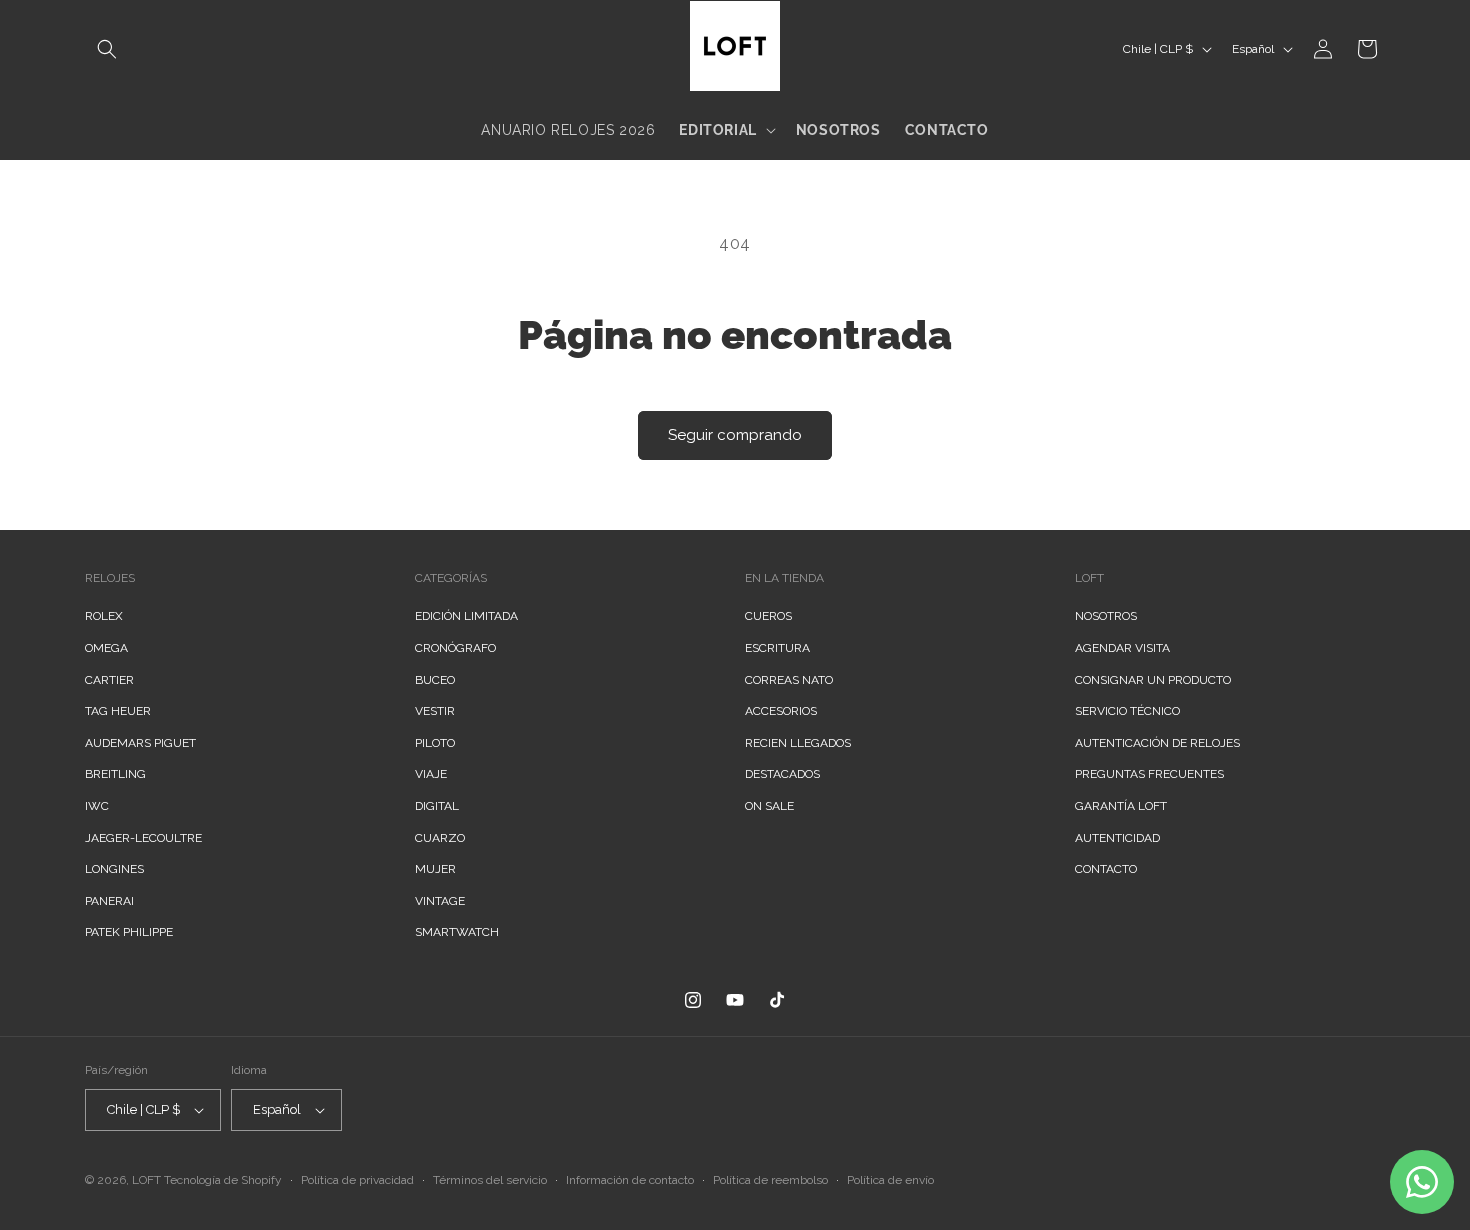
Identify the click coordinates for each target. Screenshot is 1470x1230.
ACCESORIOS (781, 711)
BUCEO (435, 680)
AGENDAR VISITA (1122, 648)
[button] (107, 49)
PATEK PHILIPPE (129, 932)
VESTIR (435, 711)
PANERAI (109, 901)
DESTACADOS (782, 774)
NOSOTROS (1106, 616)
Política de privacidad (357, 1180)
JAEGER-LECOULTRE (143, 838)
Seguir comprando (735, 435)
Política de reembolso (770, 1180)
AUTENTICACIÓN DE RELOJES (1157, 743)
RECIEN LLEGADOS (798, 743)
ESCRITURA (777, 648)
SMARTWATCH (457, 932)
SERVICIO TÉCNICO (1127, 711)
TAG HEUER (118, 711)
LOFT (146, 1180)
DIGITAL (437, 806)
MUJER (435, 869)
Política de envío (890, 1180)
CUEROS (768, 616)
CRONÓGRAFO (455, 648)
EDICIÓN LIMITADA (466, 616)
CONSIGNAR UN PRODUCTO (1153, 680)
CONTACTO (1106, 869)
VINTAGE (440, 901)
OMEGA (106, 648)
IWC (97, 806)
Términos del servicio (490, 1180)
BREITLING (115, 774)
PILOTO (435, 743)
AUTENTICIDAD (1117, 838)
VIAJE (431, 774)
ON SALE (769, 806)
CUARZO (440, 838)
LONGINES (114, 869)
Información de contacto (630, 1180)
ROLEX (104, 616)
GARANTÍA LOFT (1121, 806)
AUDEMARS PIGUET (140, 743)
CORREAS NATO (789, 680)
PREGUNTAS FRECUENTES (1149, 774)
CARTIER (109, 680)
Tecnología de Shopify (223, 1180)
